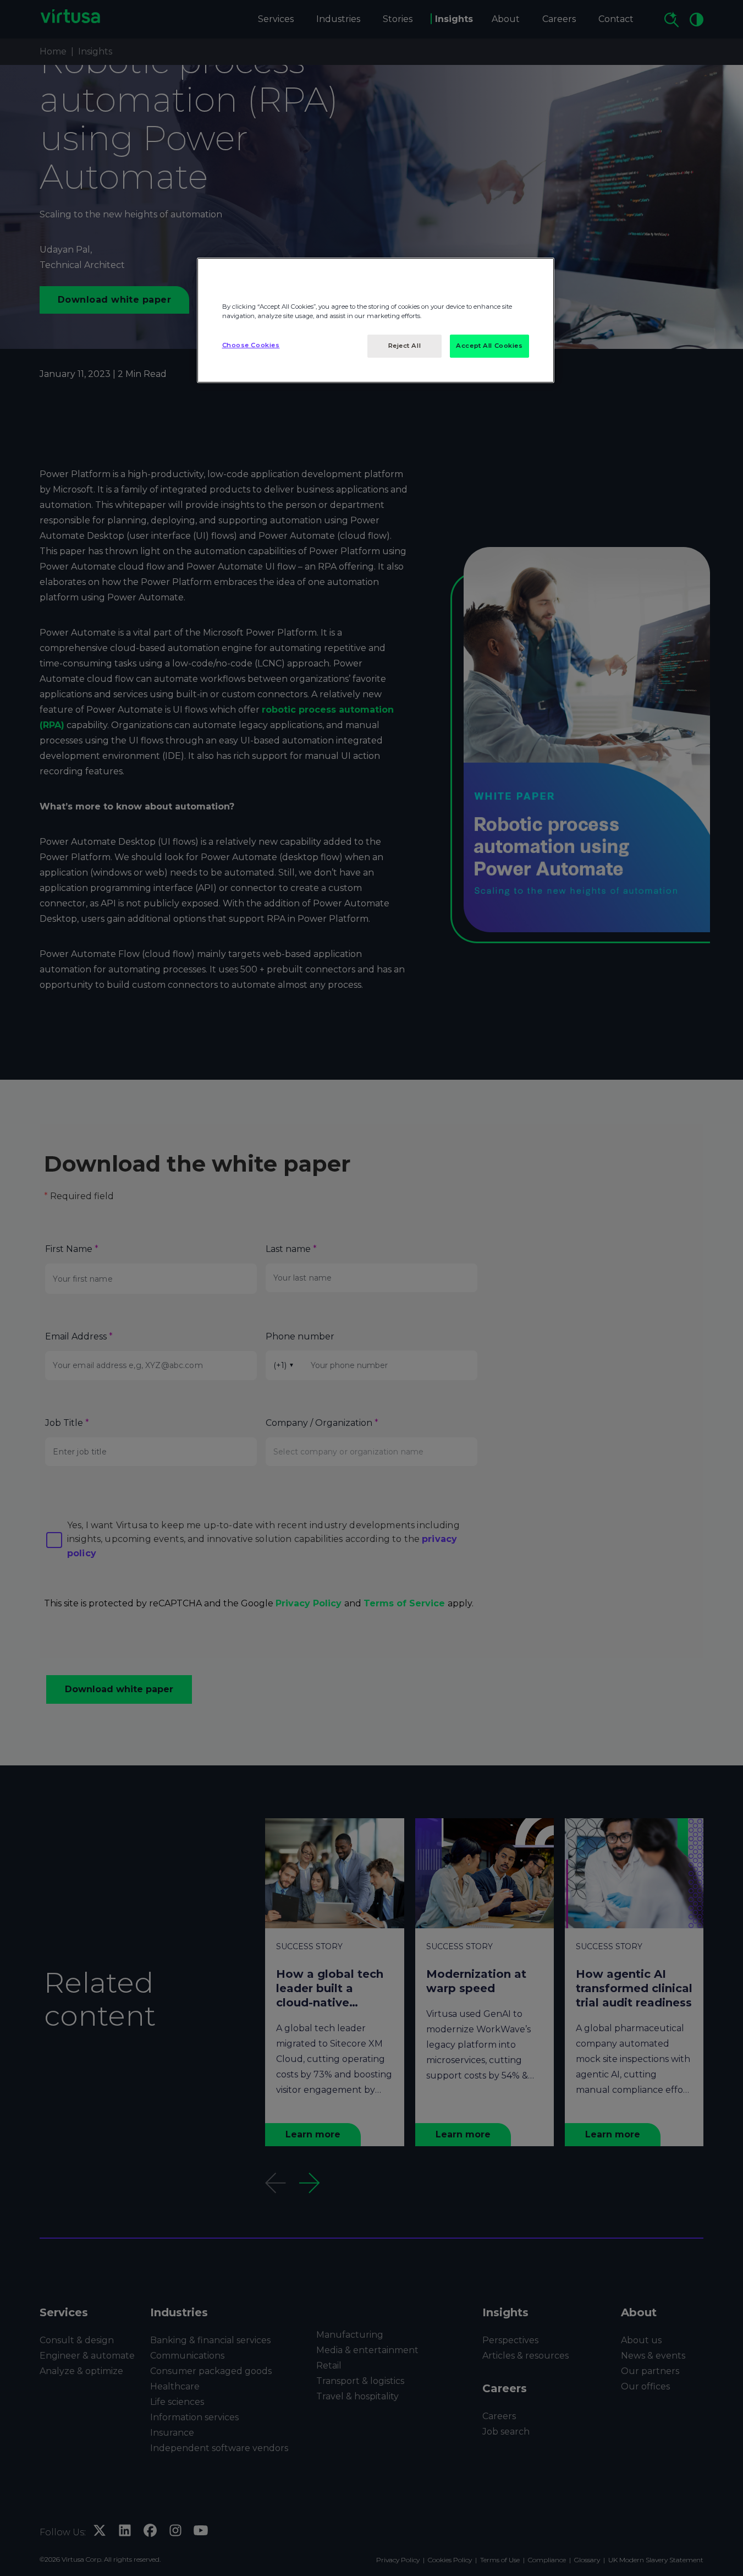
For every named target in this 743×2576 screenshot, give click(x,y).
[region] (376, 320)
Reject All (405, 346)
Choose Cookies (251, 345)
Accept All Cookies (489, 346)
